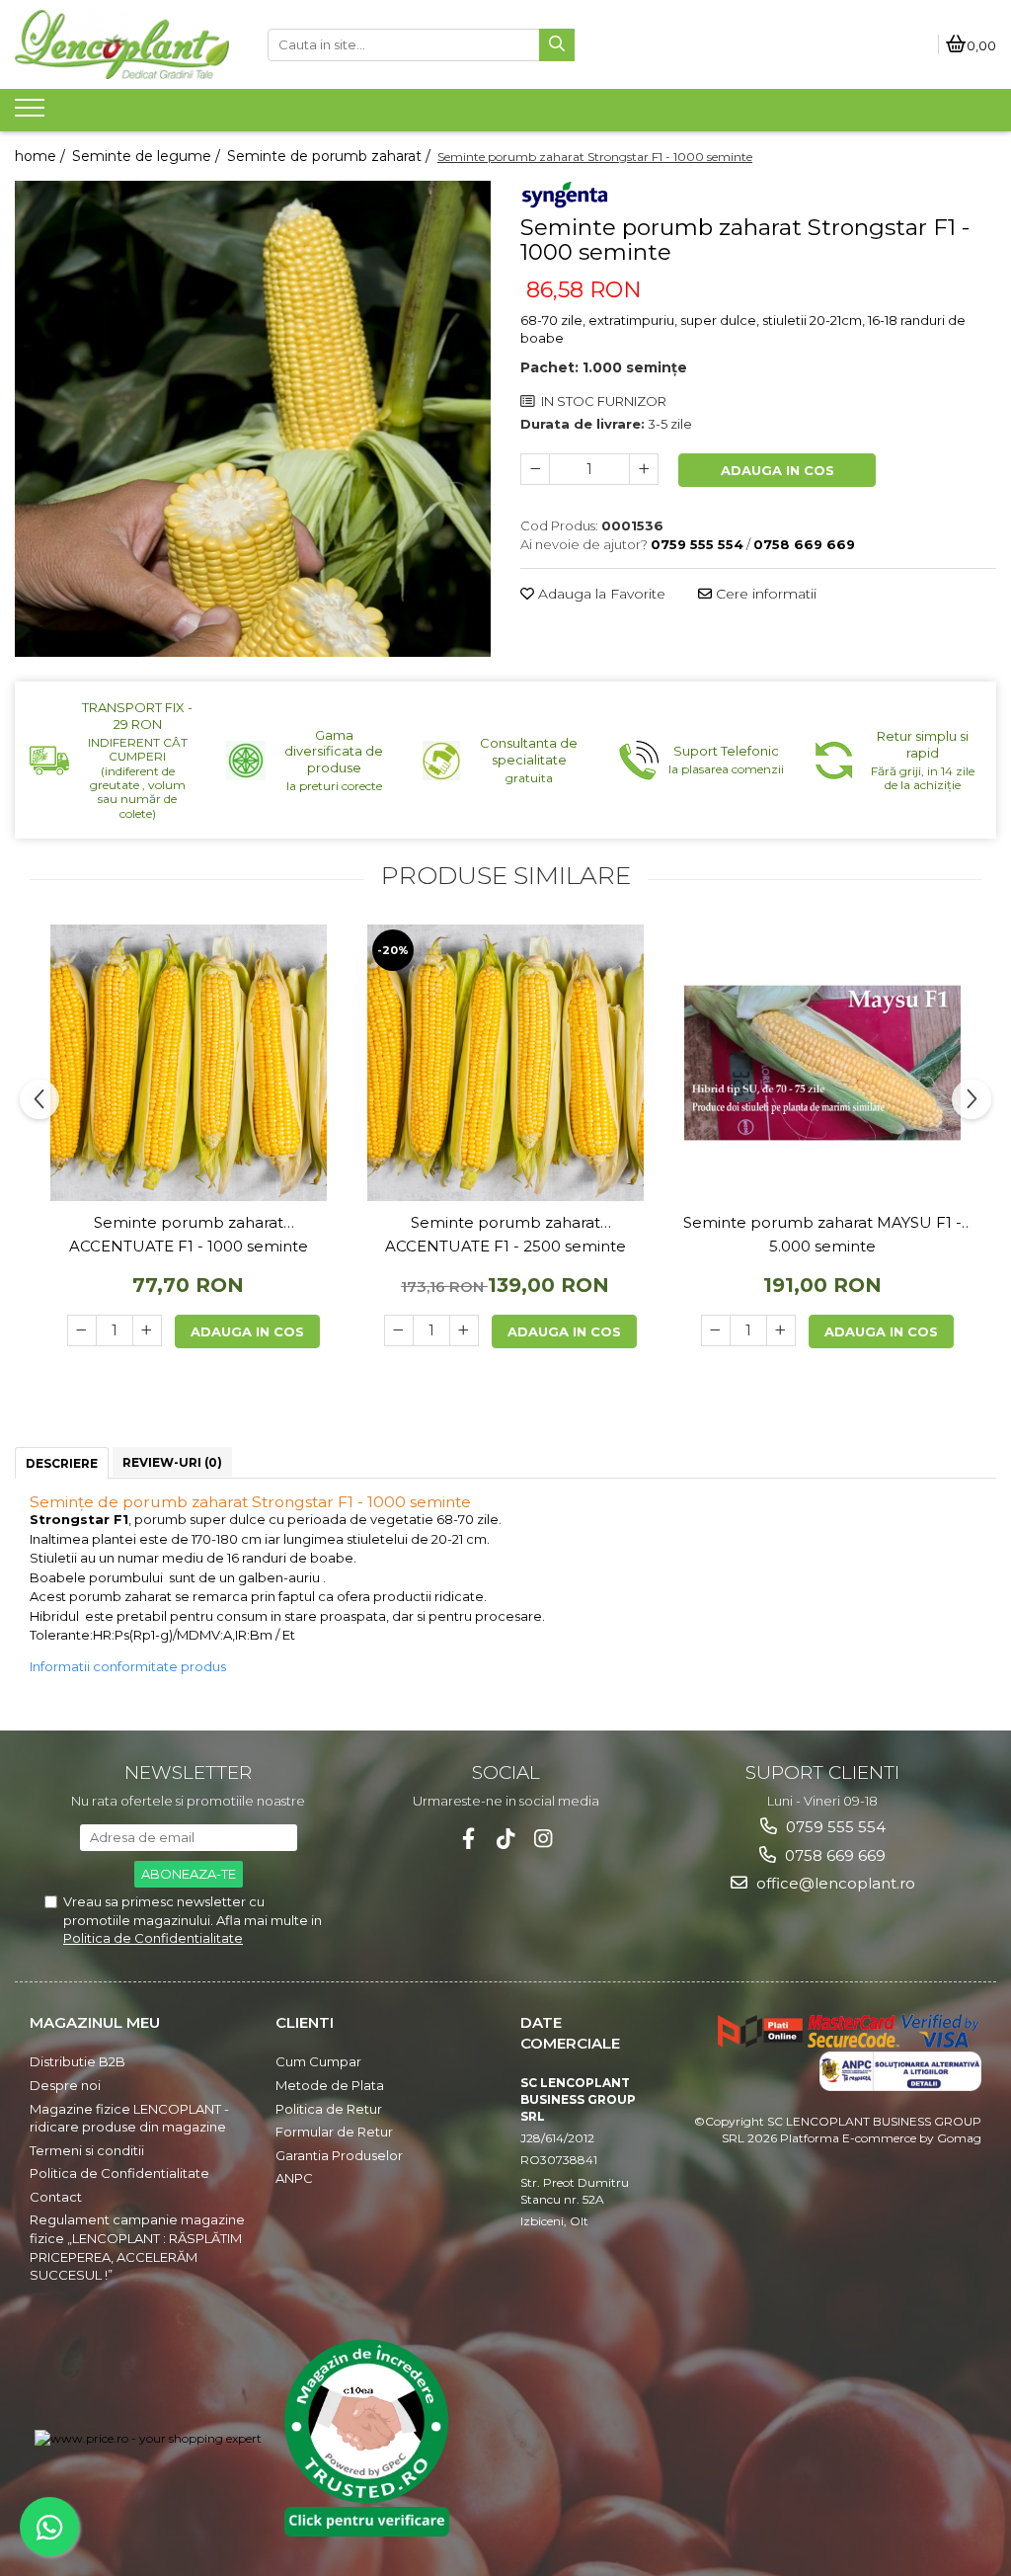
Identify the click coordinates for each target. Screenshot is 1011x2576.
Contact (56, 2197)
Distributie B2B (78, 2061)
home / (42, 156)
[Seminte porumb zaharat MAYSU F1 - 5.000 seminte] (822, 1063)
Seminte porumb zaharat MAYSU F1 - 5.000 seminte (822, 1234)
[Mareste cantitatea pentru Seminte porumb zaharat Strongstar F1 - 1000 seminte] (644, 469)
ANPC (294, 2178)
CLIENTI (305, 2022)
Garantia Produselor (339, 2155)
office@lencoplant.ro (834, 1883)
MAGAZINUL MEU (95, 2022)
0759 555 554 (834, 1827)
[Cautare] (557, 45)
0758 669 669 (833, 1855)
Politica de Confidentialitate (153, 1938)
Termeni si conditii (87, 2150)
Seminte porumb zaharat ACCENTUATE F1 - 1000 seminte (189, 1234)
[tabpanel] (253, 419)
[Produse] (32, 114)
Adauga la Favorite (600, 594)
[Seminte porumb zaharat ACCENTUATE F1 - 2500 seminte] (505, 1063)
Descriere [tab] (62, 1463)
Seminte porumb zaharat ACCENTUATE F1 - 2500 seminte (505, 1234)
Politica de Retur (329, 2109)
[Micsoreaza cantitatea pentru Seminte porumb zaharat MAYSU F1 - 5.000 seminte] (716, 1330)
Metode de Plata (330, 2085)
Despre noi (65, 2085)
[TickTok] (506, 1839)
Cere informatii (764, 594)
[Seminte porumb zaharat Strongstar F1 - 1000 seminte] (253, 419)
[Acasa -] (126, 44)
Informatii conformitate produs (128, 1666)
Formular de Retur (334, 2132)
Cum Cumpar (318, 2061)
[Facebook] (468, 1839)
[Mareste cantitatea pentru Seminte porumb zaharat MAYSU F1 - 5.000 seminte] (781, 1330)
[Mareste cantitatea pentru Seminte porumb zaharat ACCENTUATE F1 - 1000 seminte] (147, 1330)
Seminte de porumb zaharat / (331, 156)
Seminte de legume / (148, 156)
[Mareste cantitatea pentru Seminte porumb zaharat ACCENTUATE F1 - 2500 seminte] (464, 1330)
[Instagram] (544, 1839)
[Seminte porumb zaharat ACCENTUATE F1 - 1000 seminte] (189, 1063)
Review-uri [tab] (172, 1462)
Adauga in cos (778, 470)
